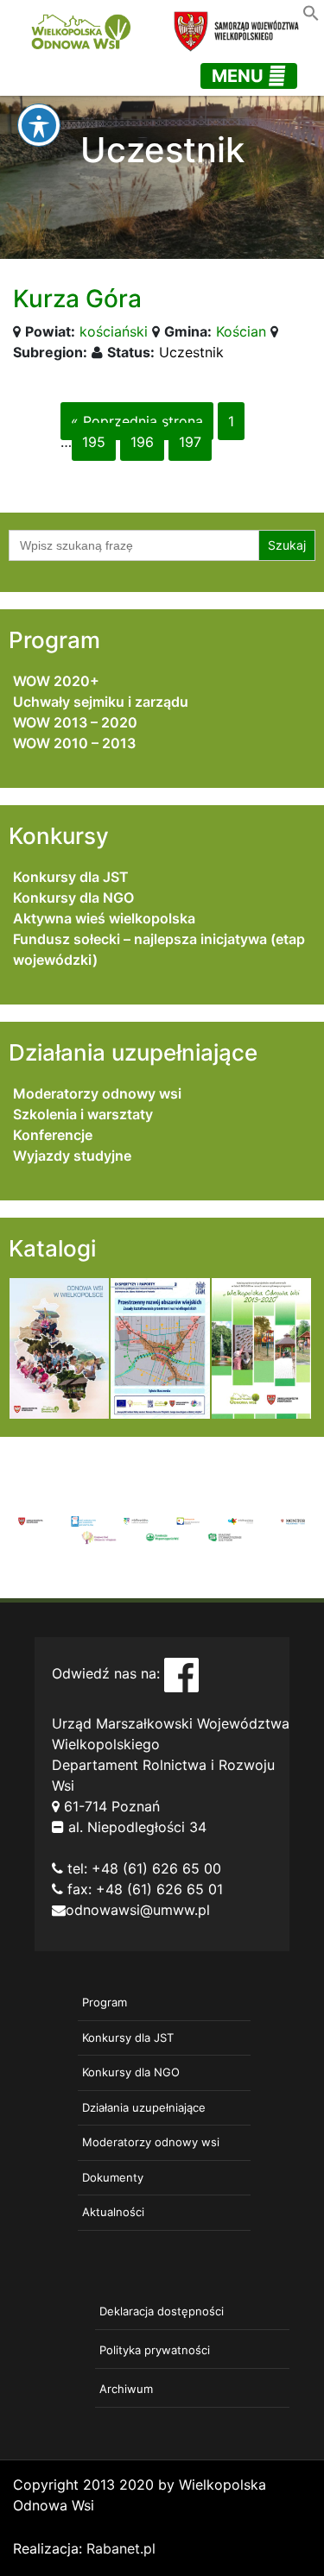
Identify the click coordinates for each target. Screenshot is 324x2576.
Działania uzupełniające (144, 2107)
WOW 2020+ (56, 681)
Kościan (241, 331)
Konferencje (53, 1135)
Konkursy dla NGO (73, 898)
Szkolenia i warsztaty (83, 1114)
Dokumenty (113, 2177)
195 (94, 442)
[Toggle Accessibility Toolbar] (39, 125)
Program (105, 2002)
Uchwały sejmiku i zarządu (101, 702)
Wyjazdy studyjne (72, 1156)
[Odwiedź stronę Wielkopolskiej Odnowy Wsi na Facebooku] (181, 1674)
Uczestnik (191, 352)
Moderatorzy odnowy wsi (97, 1093)
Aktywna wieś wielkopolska (104, 918)
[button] (311, 11)
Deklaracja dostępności (162, 2311)
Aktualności (113, 2212)
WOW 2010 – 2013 (74, 743)
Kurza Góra (77, 299)
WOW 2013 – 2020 (75, 722)
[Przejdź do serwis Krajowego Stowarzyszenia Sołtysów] (225, 1536)
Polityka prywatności (155, 2350)
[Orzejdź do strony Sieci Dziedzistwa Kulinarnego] (83, 1520)
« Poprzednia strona (137, 421)
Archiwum (126, 2389)
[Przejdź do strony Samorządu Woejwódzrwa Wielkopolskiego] (31, 1520)
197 (190, 442)
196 (142, 442)
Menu (240, 76)
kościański (114, 331)
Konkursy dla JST (71, 877)
